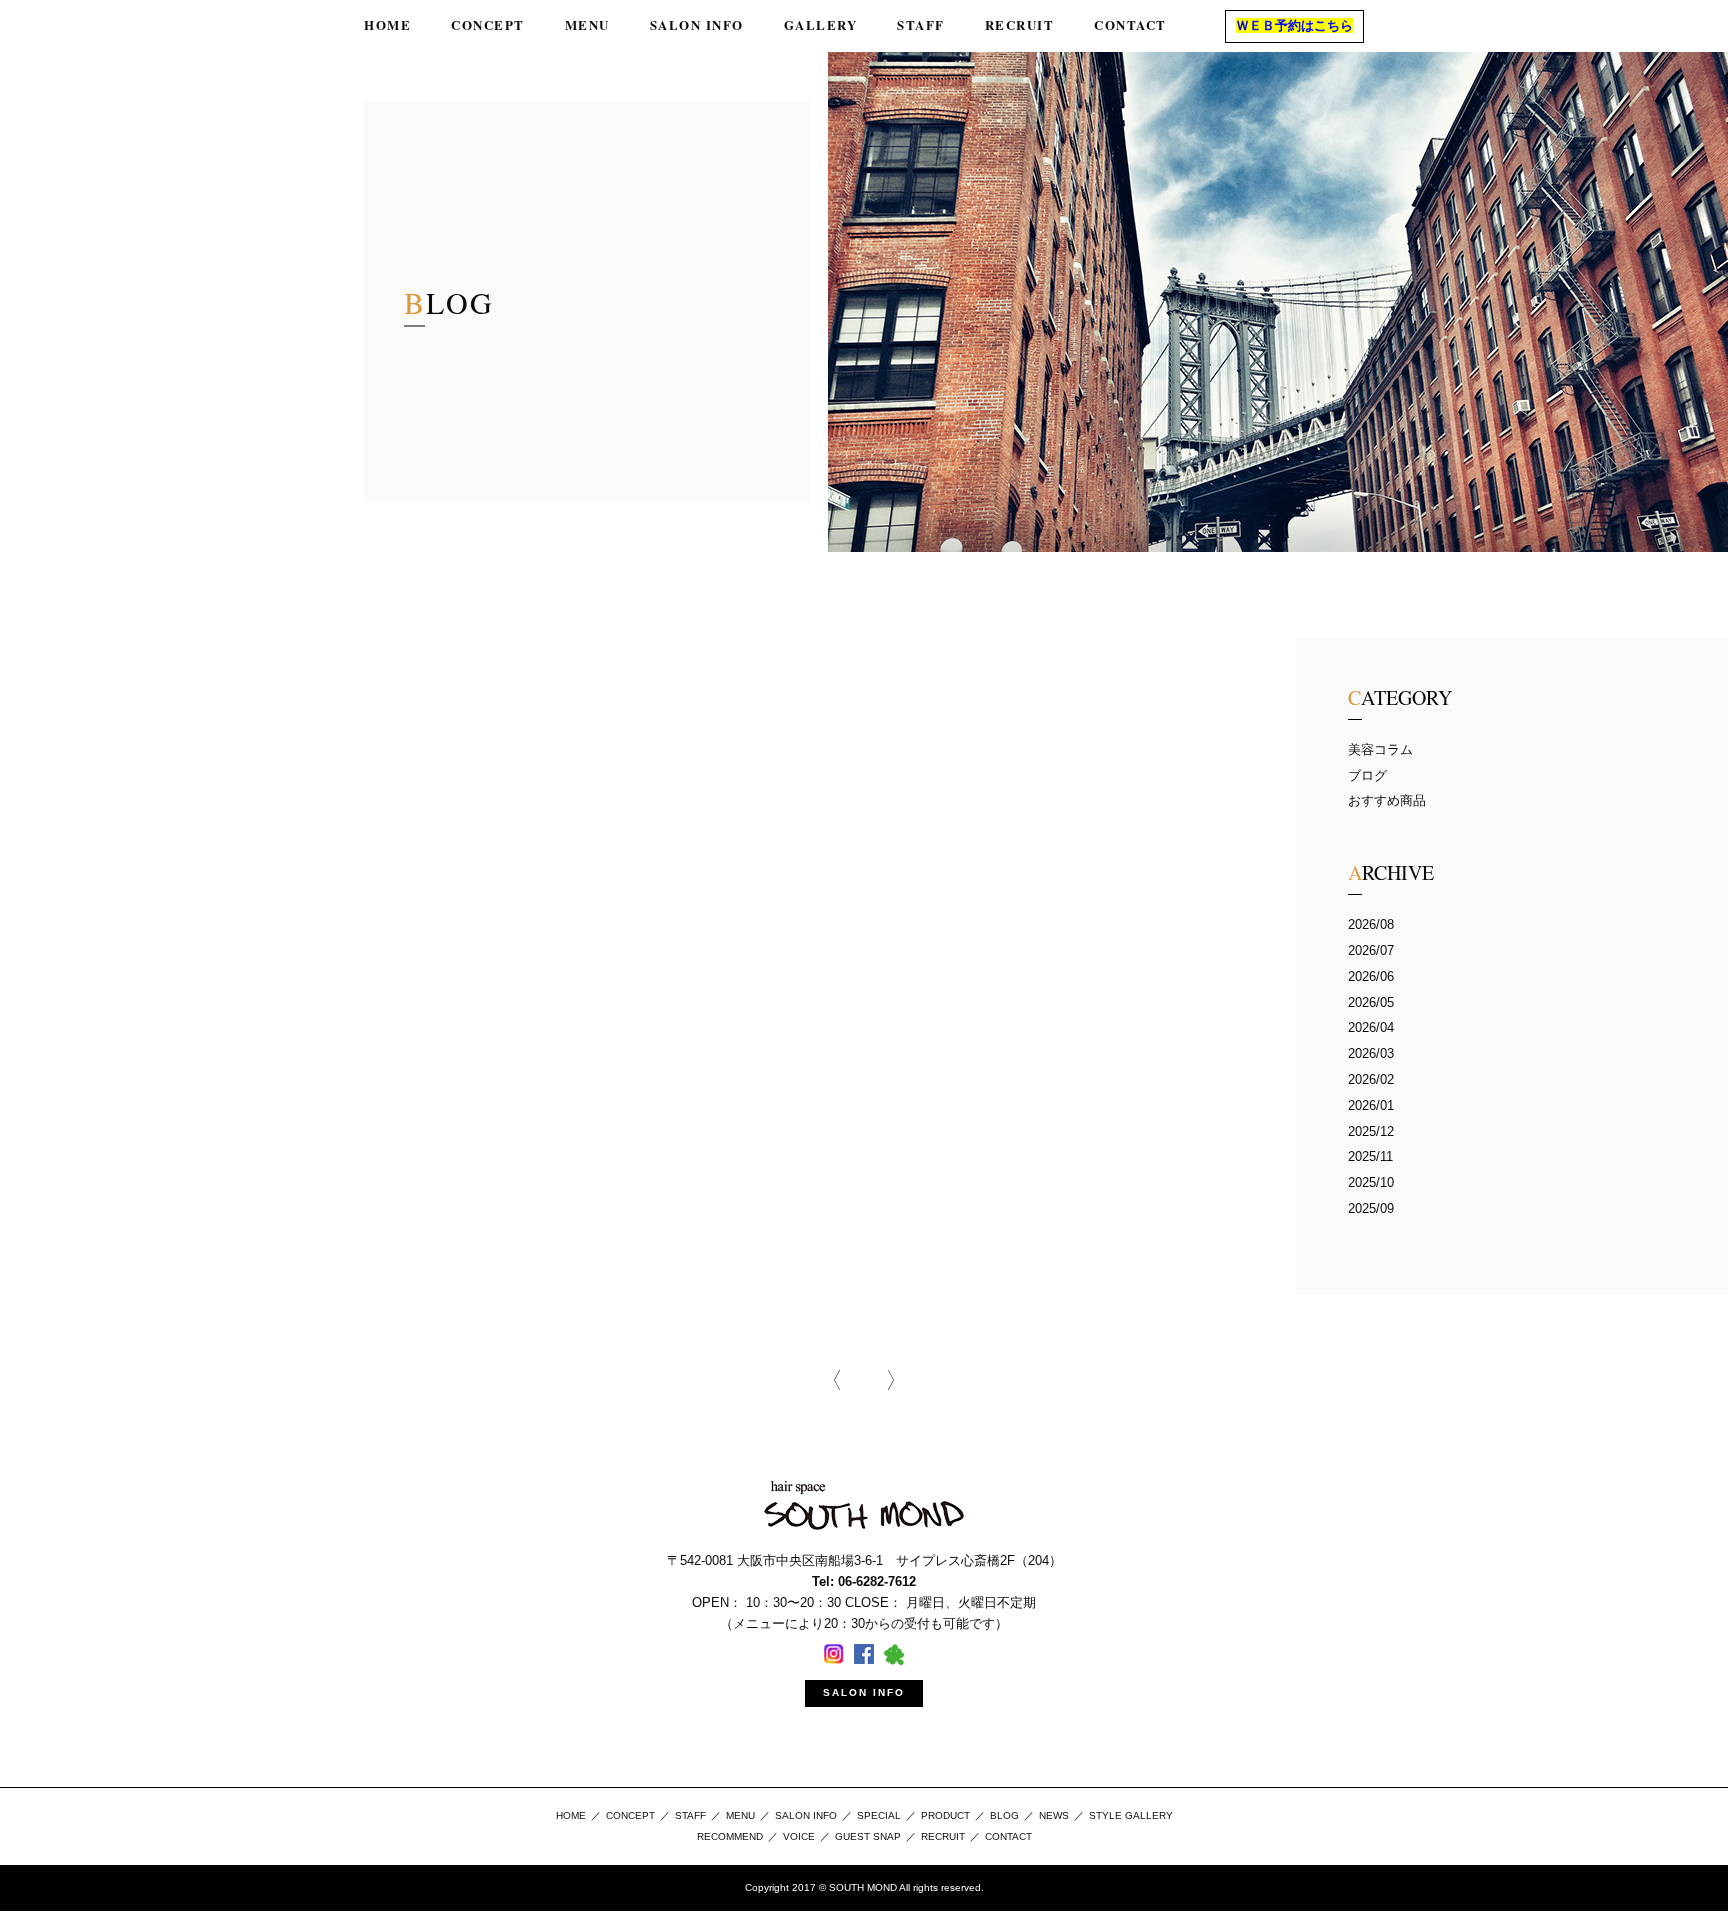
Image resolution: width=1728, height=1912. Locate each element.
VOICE (799, 1836)
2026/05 (1371, 1002)
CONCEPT (630, 1815)
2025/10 (1371, 1182)
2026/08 (1371, 924)
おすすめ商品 (1387, 800)
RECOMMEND (730, 1836)
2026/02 (1371, 1079)
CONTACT (1008, 1836)
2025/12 (1371, 1131)
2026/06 (1371, 976)
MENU (740, 1815)
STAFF (690, 1815)
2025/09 (1371, 1208)
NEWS (1054, 1815)
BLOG (1004, 1815)
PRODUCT (945, 1815)
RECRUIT (943, 1836)
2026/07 (1371, 950)
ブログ (1367, 775)
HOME (571, 1815)
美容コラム (1380, 749)
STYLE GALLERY (1131, 1815)
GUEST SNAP (868, 1836)
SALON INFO (864, 1692)
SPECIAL (879, 1815)
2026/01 (1371, 1105)
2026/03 (1371, 1053)
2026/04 (1371, 1027)
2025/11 (1370, 1156)
